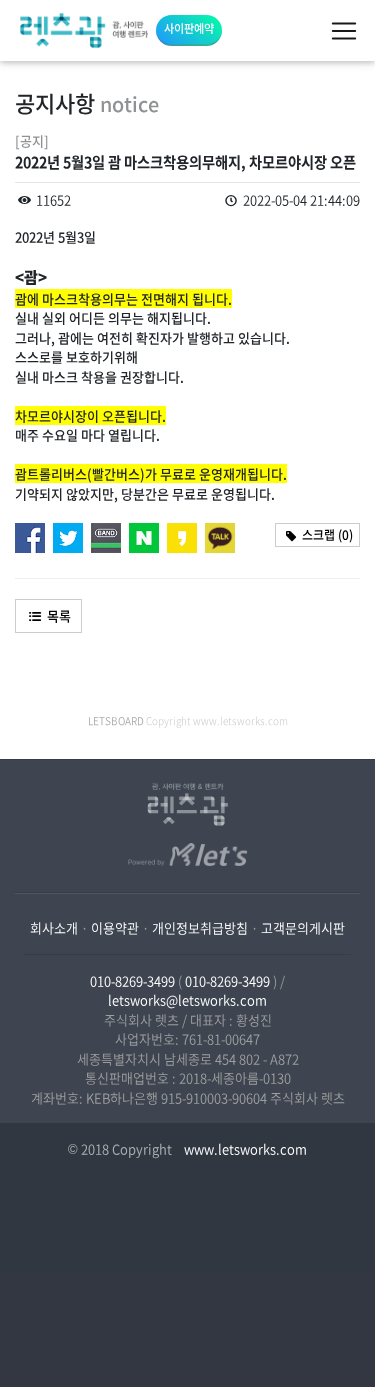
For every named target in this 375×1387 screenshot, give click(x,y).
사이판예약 (189, 28)
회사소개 (54, 927)
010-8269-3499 (132, 980)
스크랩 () (326, 535)
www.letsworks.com (244, 1148)
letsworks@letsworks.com (187, 999)
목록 (57, 615)
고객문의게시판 (303, 927)
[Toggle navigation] (344, 31)
